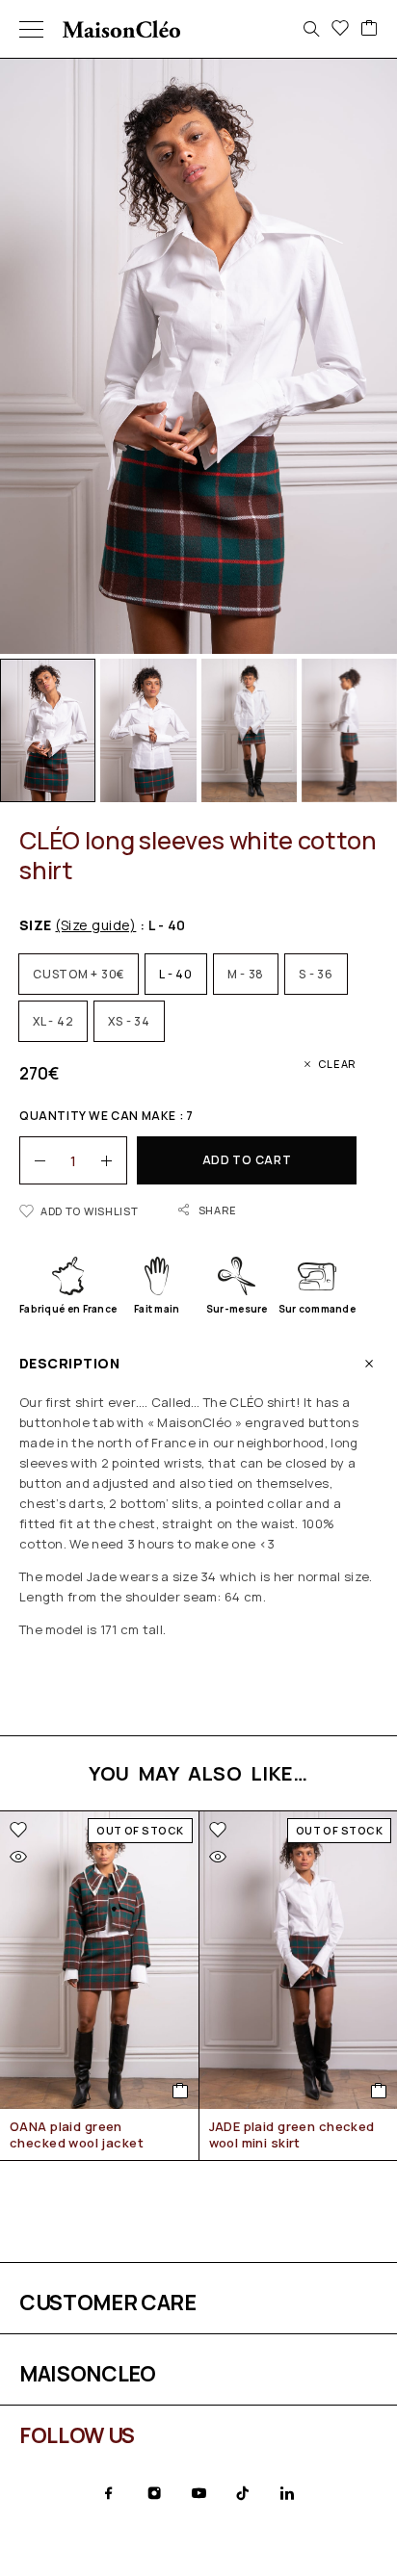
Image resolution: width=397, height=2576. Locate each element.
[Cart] (369, 29)
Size (78, 925)
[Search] (311, 29)
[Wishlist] (340, 29)
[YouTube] (198, 2493)
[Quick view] (18, 1857)
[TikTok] (243, 2493)
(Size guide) (95, 925)
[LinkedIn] (287, 2493)
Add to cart (247, 1160)
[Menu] (31, 29)
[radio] (79, 974)
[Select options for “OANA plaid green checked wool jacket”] (181, 2091)
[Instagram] (154, 2493)
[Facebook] (109, 2493)
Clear (337, 1064)
